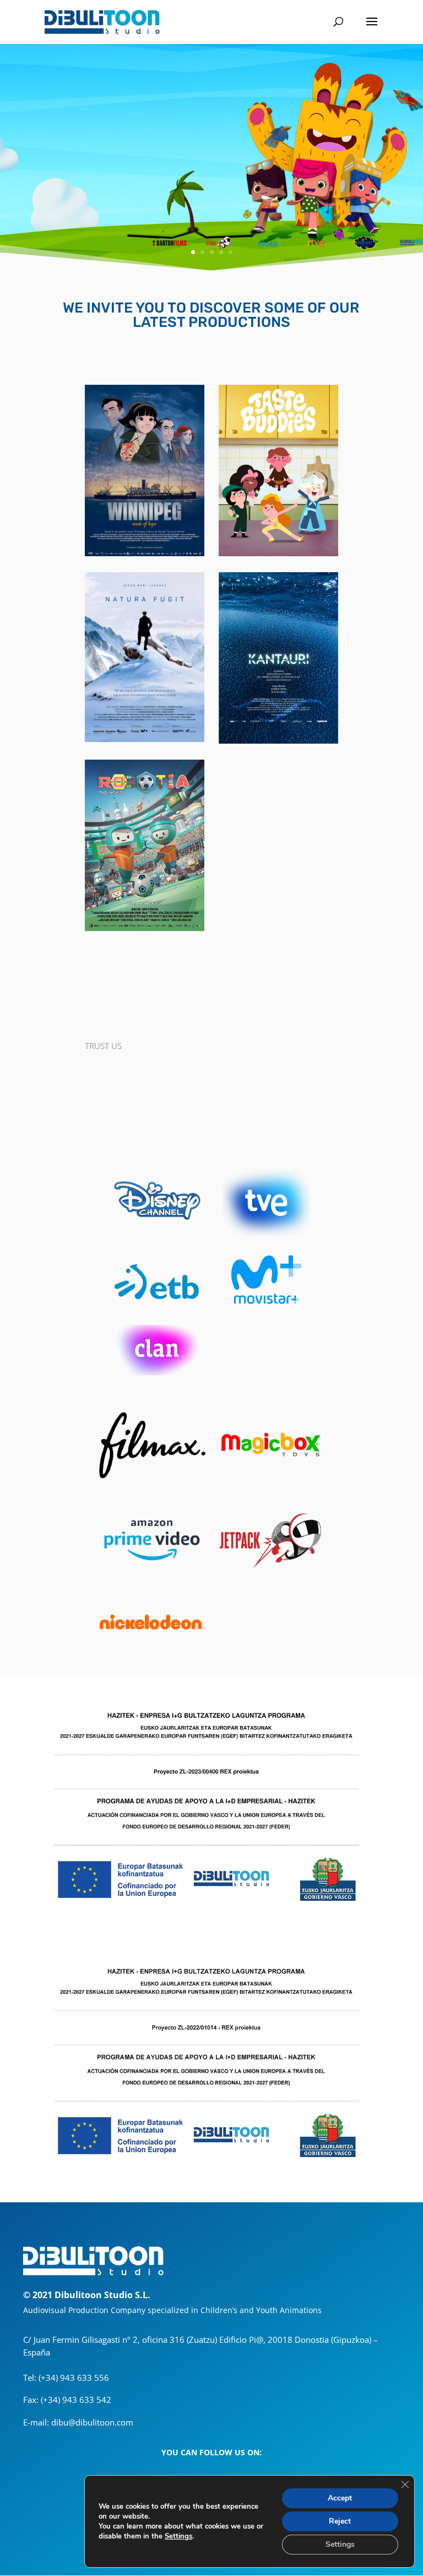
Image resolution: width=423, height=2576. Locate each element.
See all (211, 995)
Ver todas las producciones (211, 1078)
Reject (340, 2521)
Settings (178, 2536)
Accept (340, 2498)
